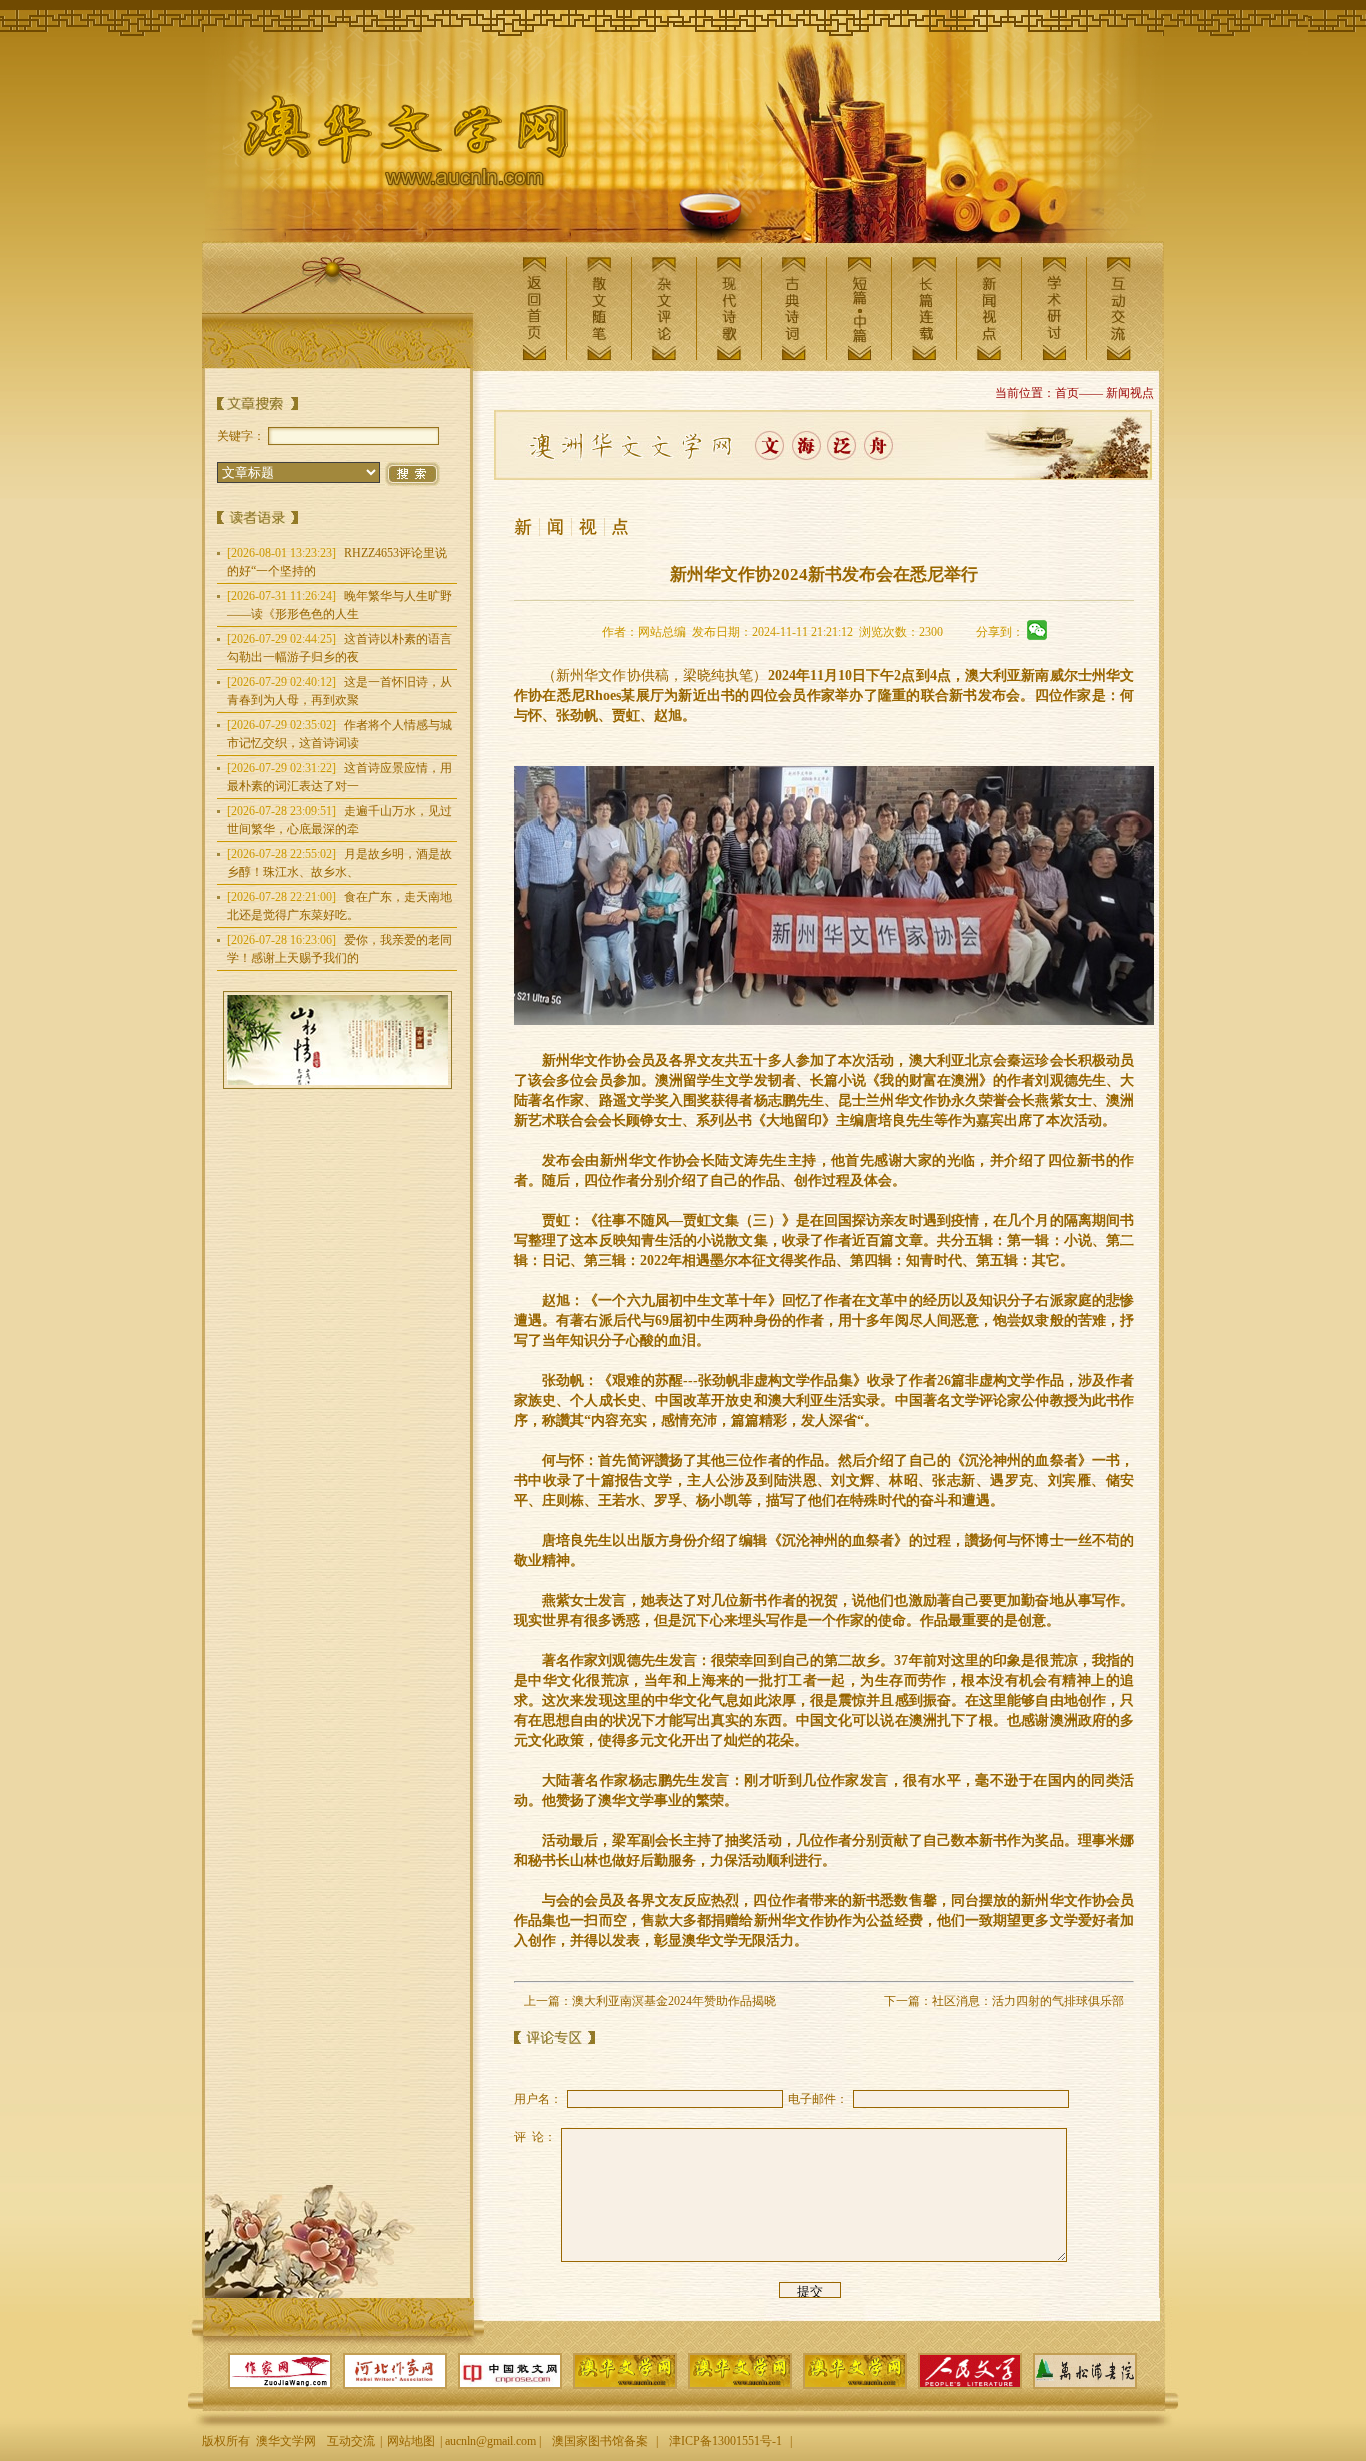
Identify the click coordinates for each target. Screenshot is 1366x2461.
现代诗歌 (729, 308)
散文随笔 (599, 308)
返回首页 (534, 308)
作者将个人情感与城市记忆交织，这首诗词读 (339, 734)
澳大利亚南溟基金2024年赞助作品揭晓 (674, 2001)
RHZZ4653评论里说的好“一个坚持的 (337, 562)
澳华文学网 (390, 146)
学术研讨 (1054, 308)
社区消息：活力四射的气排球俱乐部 (1028, 2001)
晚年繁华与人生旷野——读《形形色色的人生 (339, 605)
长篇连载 (924, 308)
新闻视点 (989, 308)
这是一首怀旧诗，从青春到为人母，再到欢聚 (339, 691)
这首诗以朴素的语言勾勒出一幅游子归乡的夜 (339, 648)
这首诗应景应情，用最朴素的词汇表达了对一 (339, 777)
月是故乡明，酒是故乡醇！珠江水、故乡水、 (339, 863)
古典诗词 (794, 308)
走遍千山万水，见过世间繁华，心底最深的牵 (339, 820)
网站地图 (411, 2441)
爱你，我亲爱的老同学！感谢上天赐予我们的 (339, 949)
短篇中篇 (859, 308)
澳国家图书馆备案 (600, 2441)
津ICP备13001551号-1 (725, 2441)
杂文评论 (664, 308)
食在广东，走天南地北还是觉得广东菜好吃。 (339, 906)
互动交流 (1119, 308)
